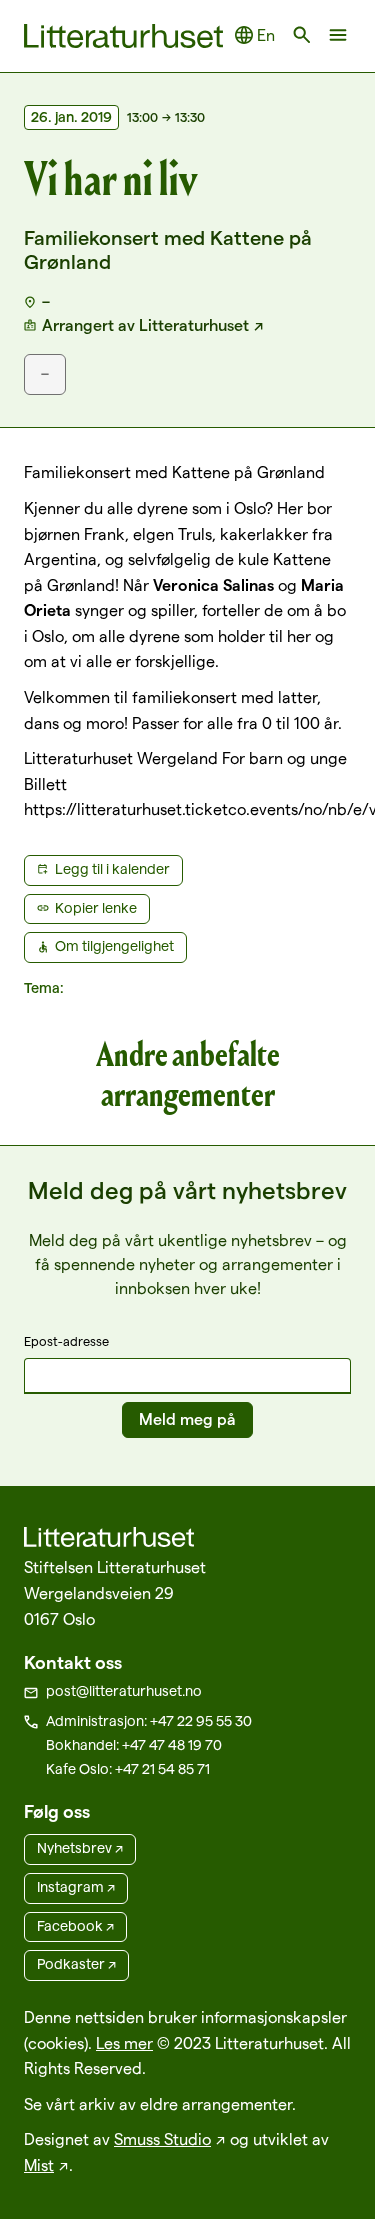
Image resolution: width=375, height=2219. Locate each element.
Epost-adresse (66, 1341)
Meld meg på (187, 1419)
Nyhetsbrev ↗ (80, 1848)
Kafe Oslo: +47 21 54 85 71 (128, 1769)
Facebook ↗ (75, 1926)
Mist (39, 2165)
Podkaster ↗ (76, 1964)
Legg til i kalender (112, 869)
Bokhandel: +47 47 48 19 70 (134, 1745)
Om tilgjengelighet (114, 946)
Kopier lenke (96, 908)
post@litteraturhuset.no (124, 1691)
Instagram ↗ (76, 1887)
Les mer (124, 2043)
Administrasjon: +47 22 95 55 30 (149, 1721)
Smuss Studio (162, 2139)
